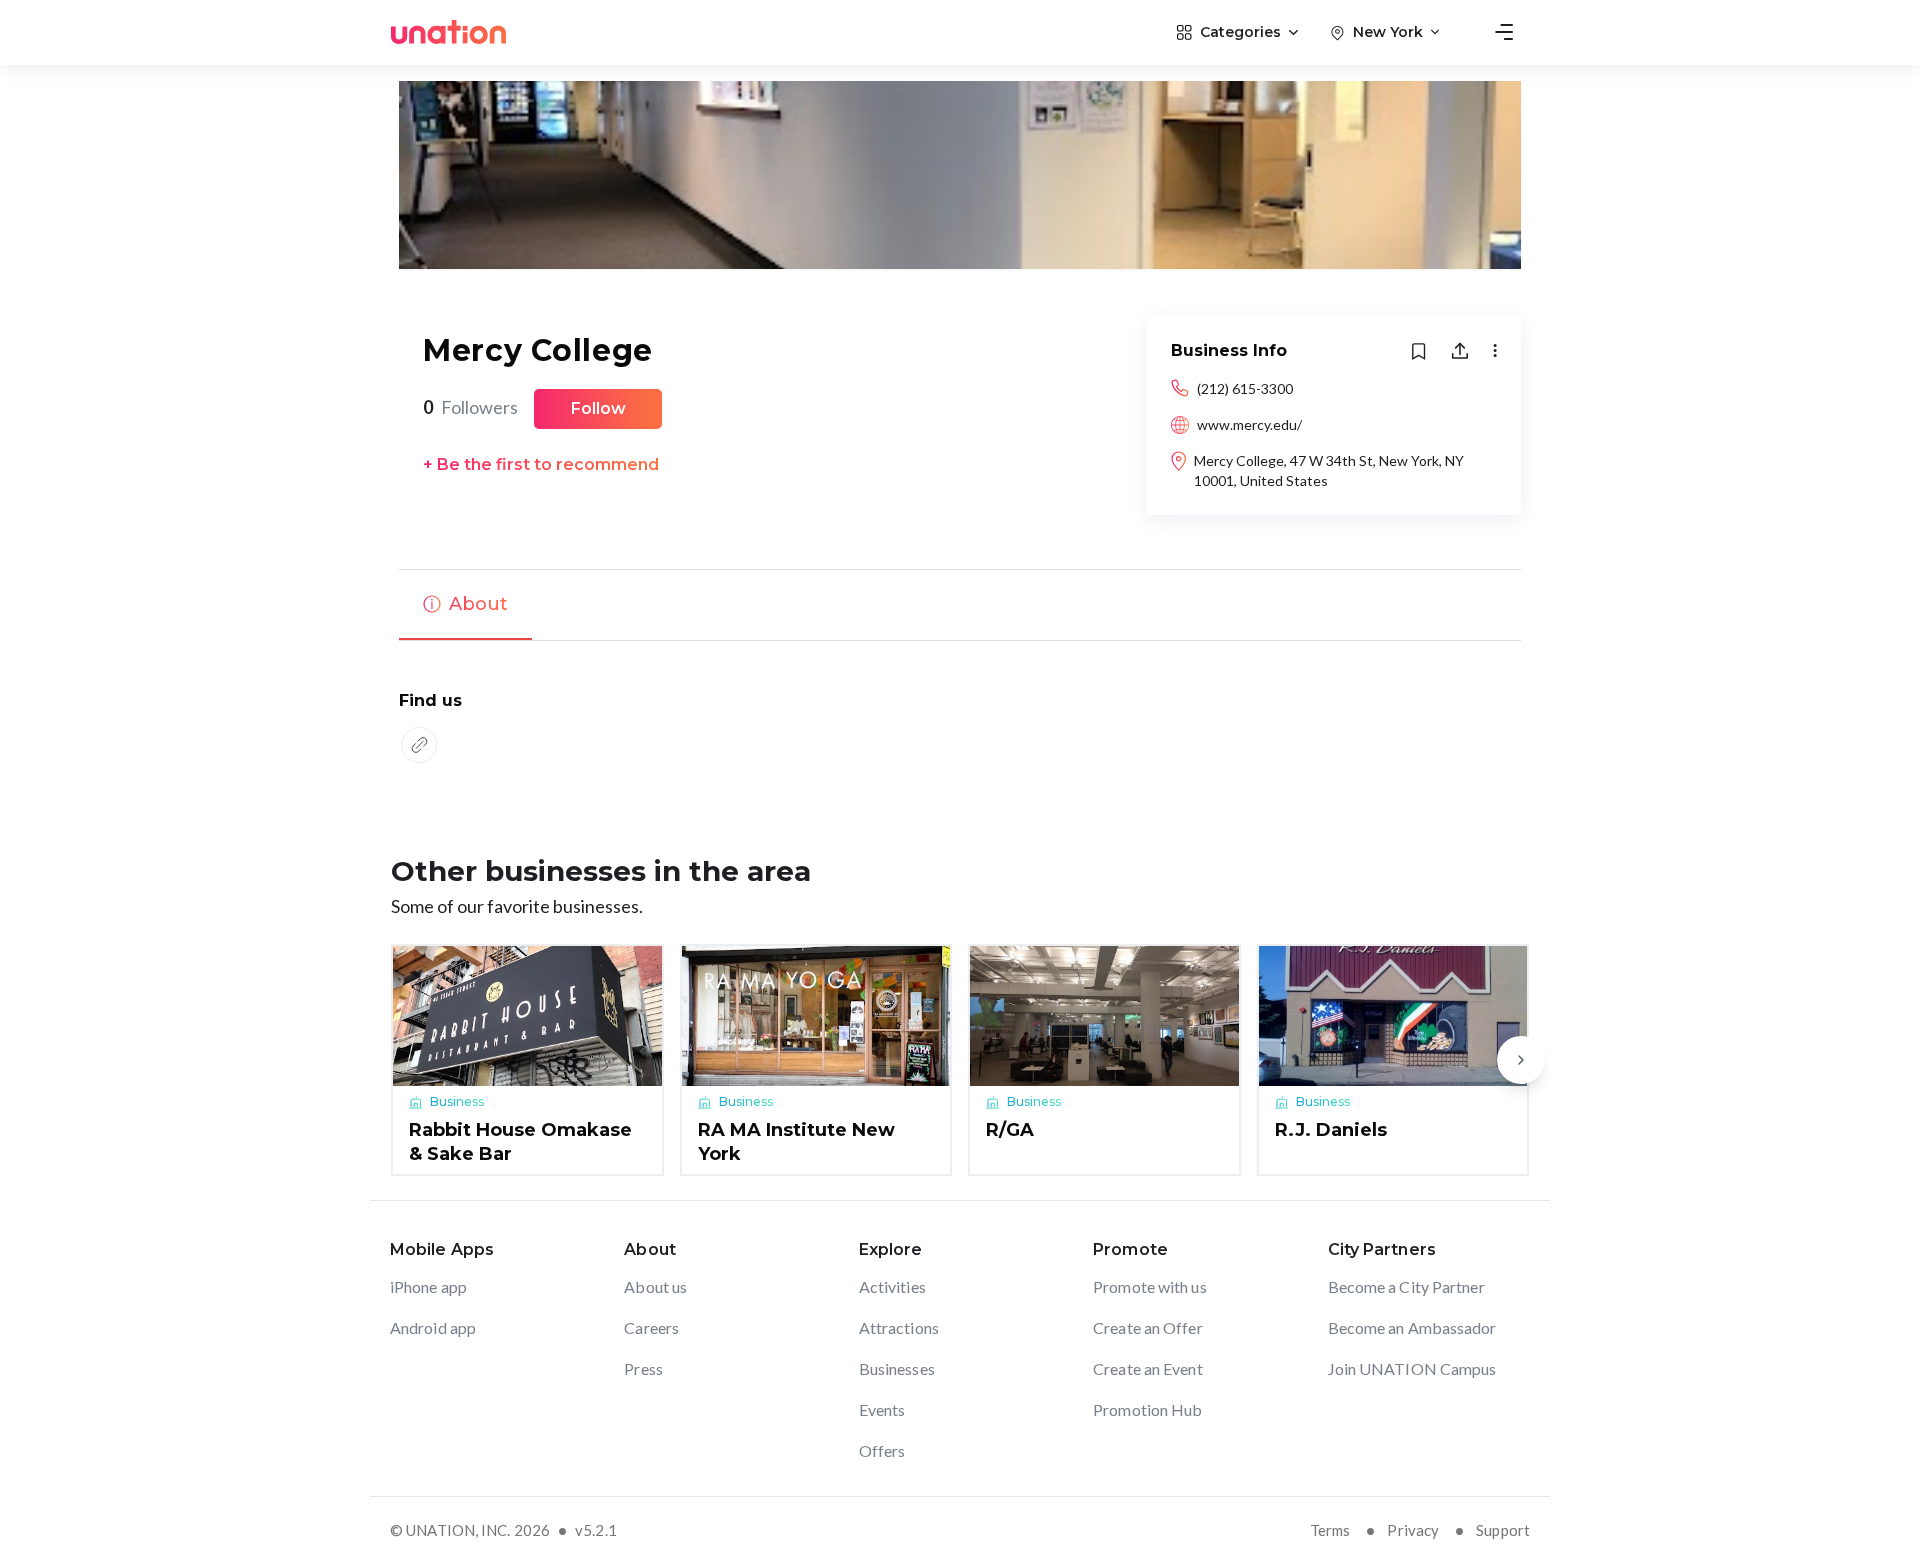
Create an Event (1148, 1368)
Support (1503, 1530)
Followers (470, 407)
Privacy (1413, 1530)
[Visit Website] (419, 745)
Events (882, 1409)
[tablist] (960, 605)
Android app (433, 1327)
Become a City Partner (1406, 1286)
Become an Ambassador (1412, 1327)
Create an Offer (1148, 1327)
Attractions (899, 1327)
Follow (598, 408)
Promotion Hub (1147, 1409)
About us (655, 1286)
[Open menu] (1504, 32)
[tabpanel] (960, 729)
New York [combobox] (1388, 32)
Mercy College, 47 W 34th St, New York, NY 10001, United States (1329, 470)
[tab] (465, 605)
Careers (651, 1327)
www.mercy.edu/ (1249, 424)
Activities (892, 1286)
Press (643, 1368)
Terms (1330, 1530)
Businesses (897, 1368)
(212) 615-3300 (1245, 388)
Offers (882, 1450)
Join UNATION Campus (1412, 1368)
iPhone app (428, 1286)
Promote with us (1150, 1286)
